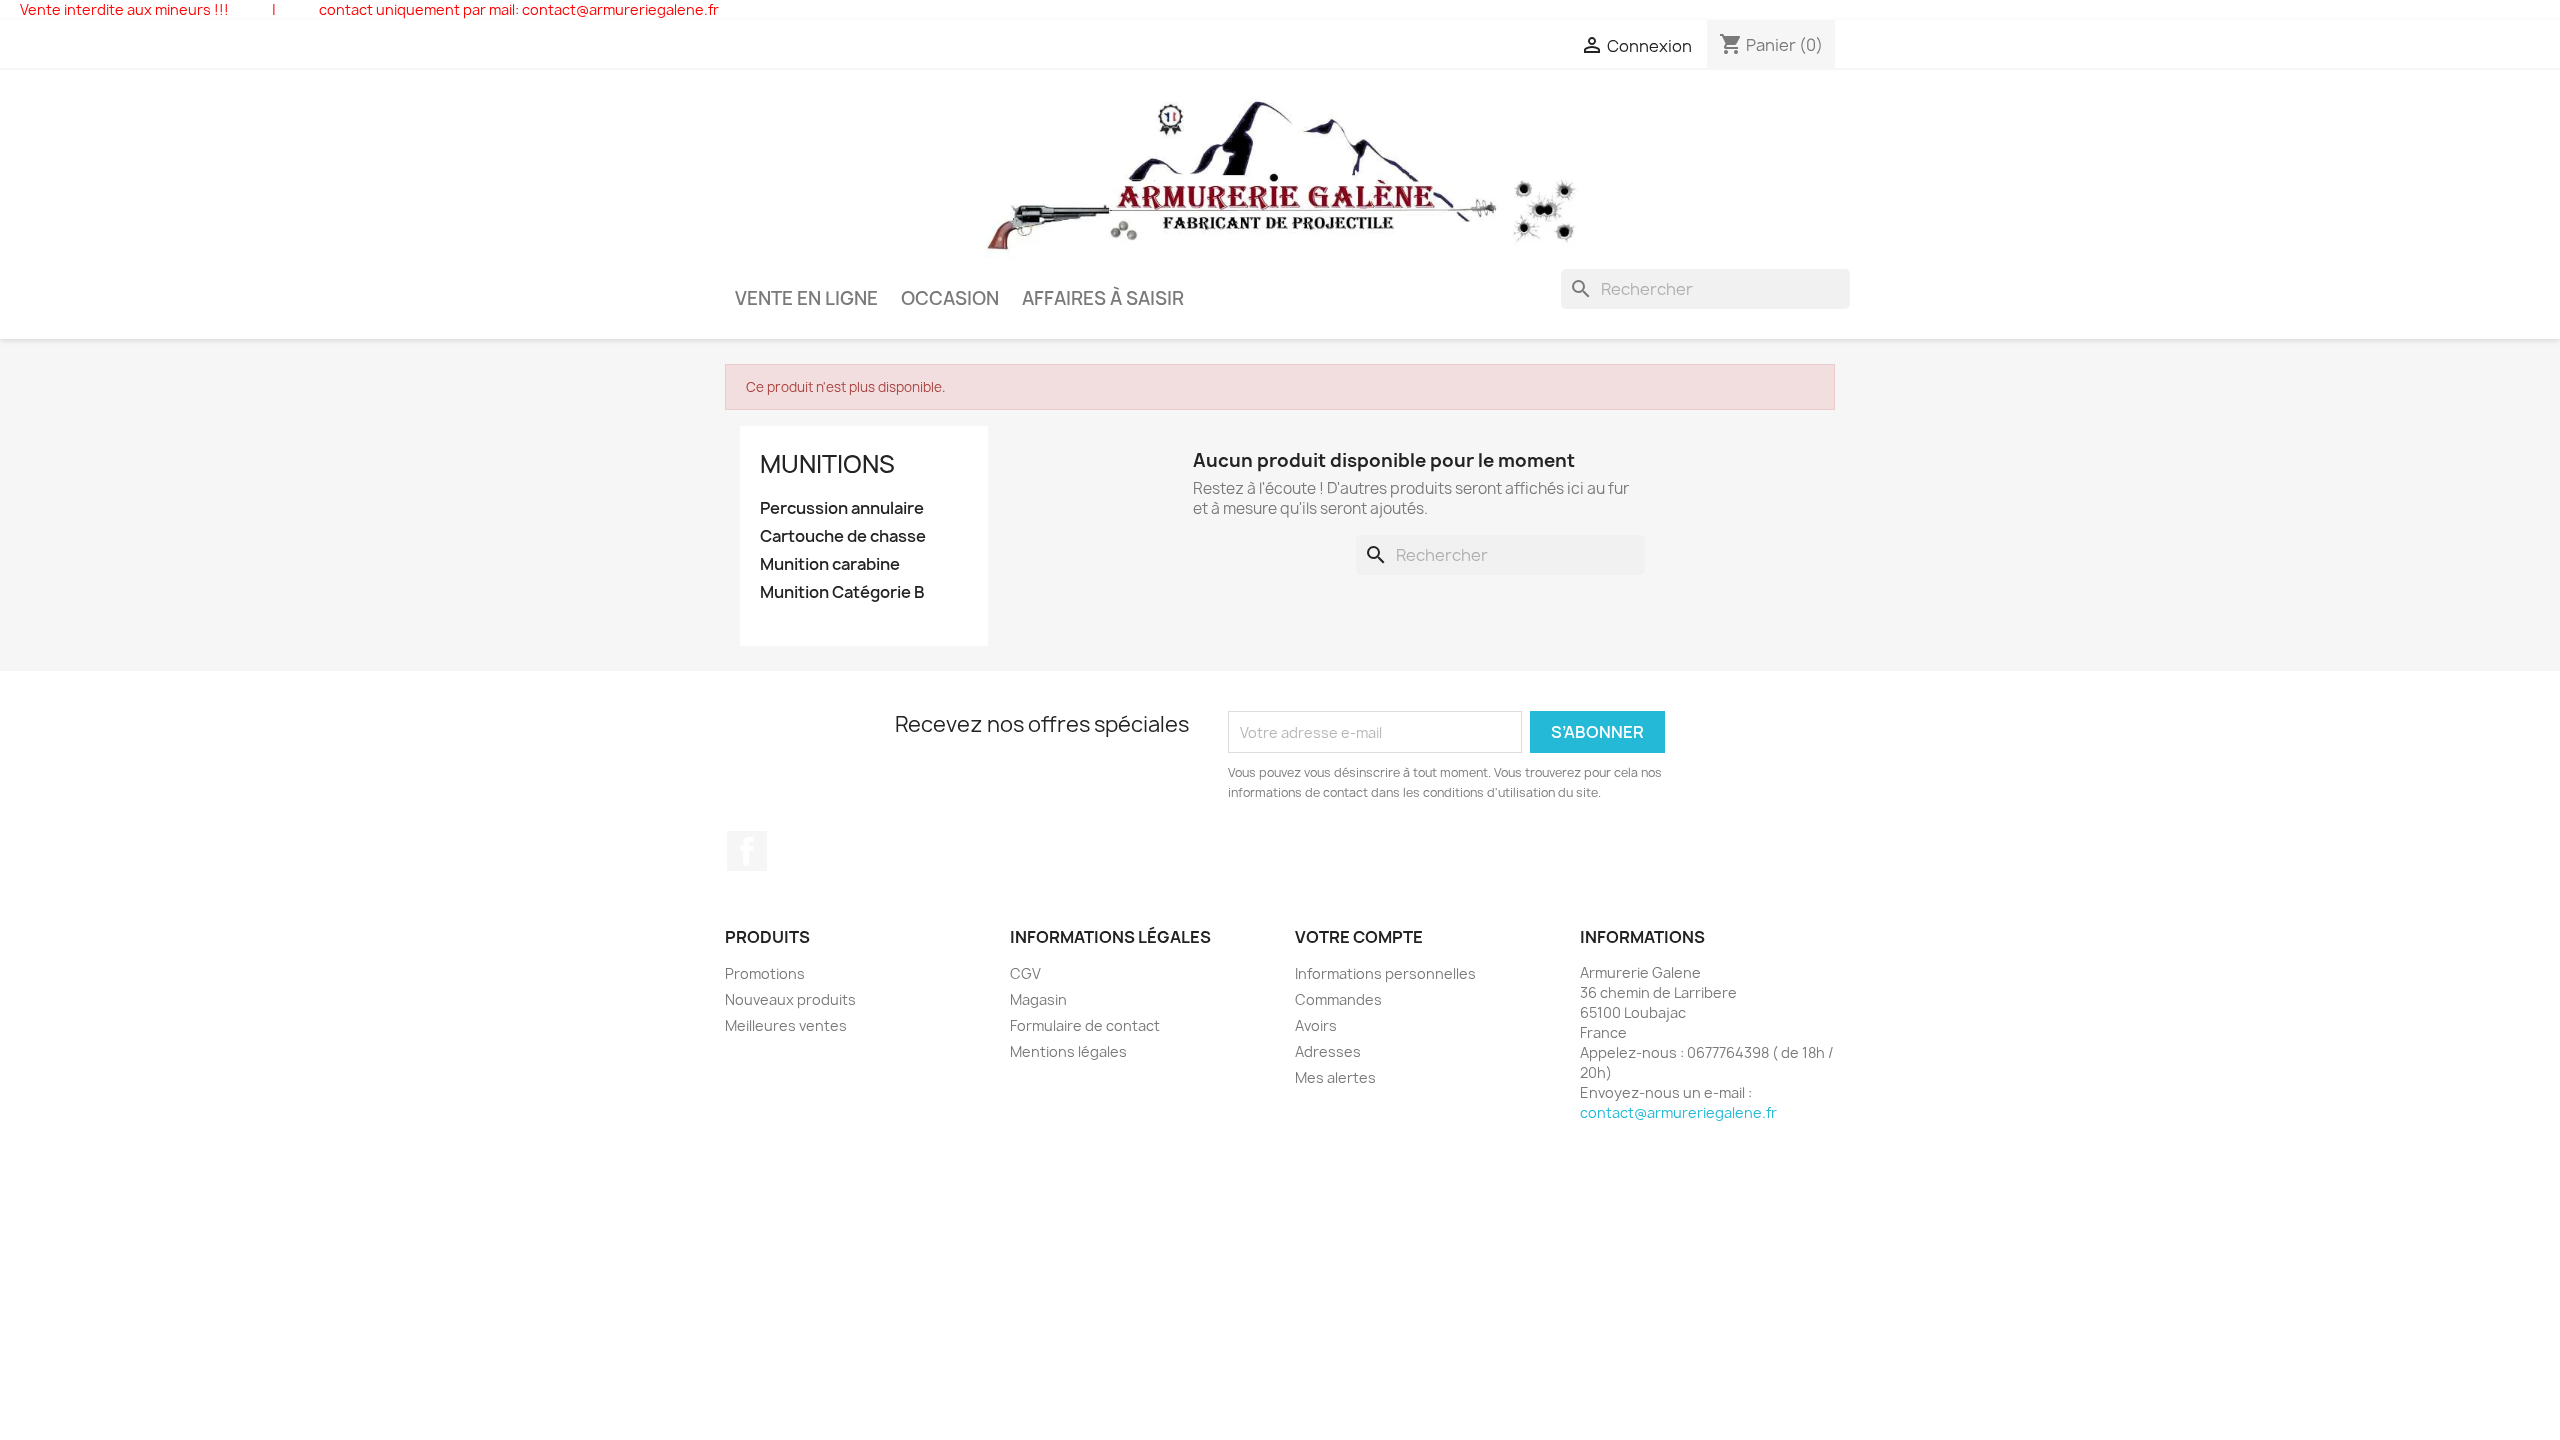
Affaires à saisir (1103, 298)
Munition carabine (830, 564)
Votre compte (1359, 937)
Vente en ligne (806, 298)
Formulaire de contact (1085, 1025)
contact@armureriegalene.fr (1678, 1112)
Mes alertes (1335, 1077)
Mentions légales (1068, 1051)
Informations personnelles (1385, 973)
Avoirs (1316, 1025)
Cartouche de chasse (843, 536)
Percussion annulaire (842, 508)
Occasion (950, 298)
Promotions (765, 973)
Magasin (1038, 999)
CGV (1025, 973)
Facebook (747, 851)
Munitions (827, 464)
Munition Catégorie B (842, 592)
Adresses (1328, 1051)
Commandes (1338, 999)
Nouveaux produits (790, 999)
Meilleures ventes (786, 1025)
